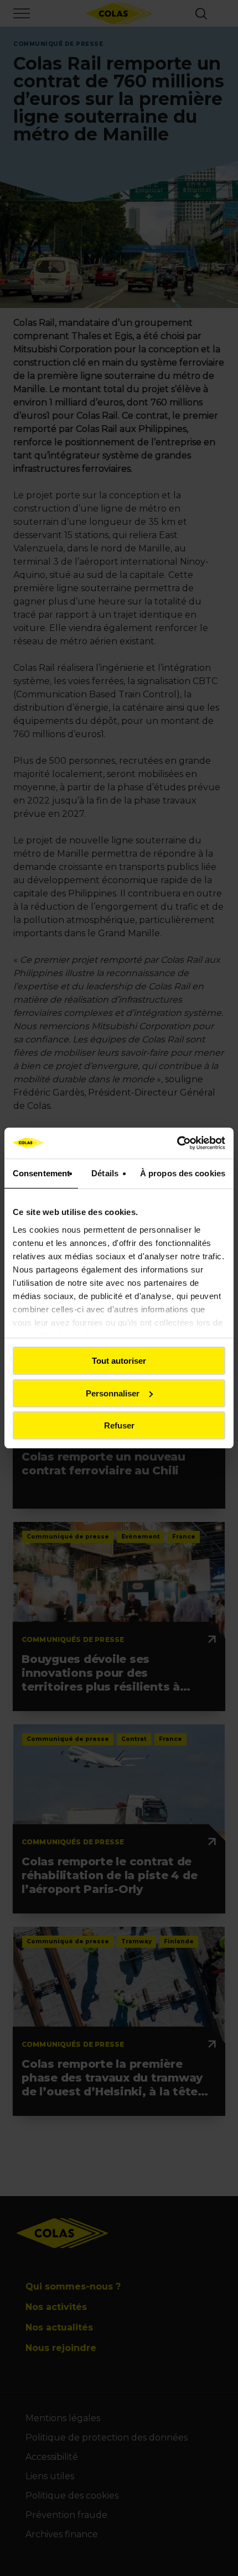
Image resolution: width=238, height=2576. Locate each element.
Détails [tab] (105, 1173)
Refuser (119, 1425)
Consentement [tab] (41, 1173)
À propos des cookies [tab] (183, 1173)
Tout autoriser (119, 1361)
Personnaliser (113, 1393)
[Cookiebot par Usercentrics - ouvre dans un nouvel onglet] (177, 1143)
